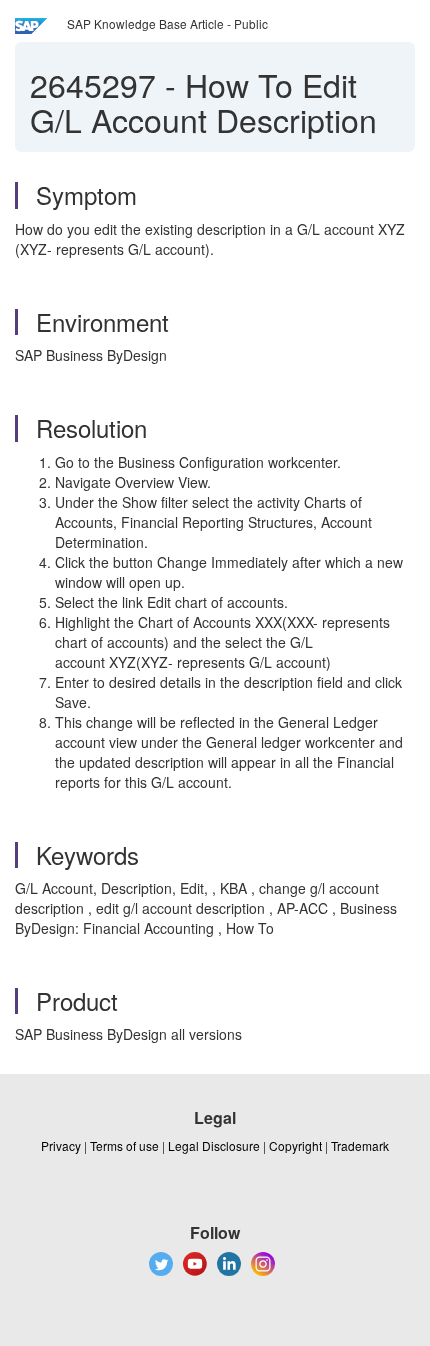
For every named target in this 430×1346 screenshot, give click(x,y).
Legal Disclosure (214, 1145)
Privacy (61, 1145)
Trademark (360, 1145)
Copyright (295, 1145)
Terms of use (124, 1145)
